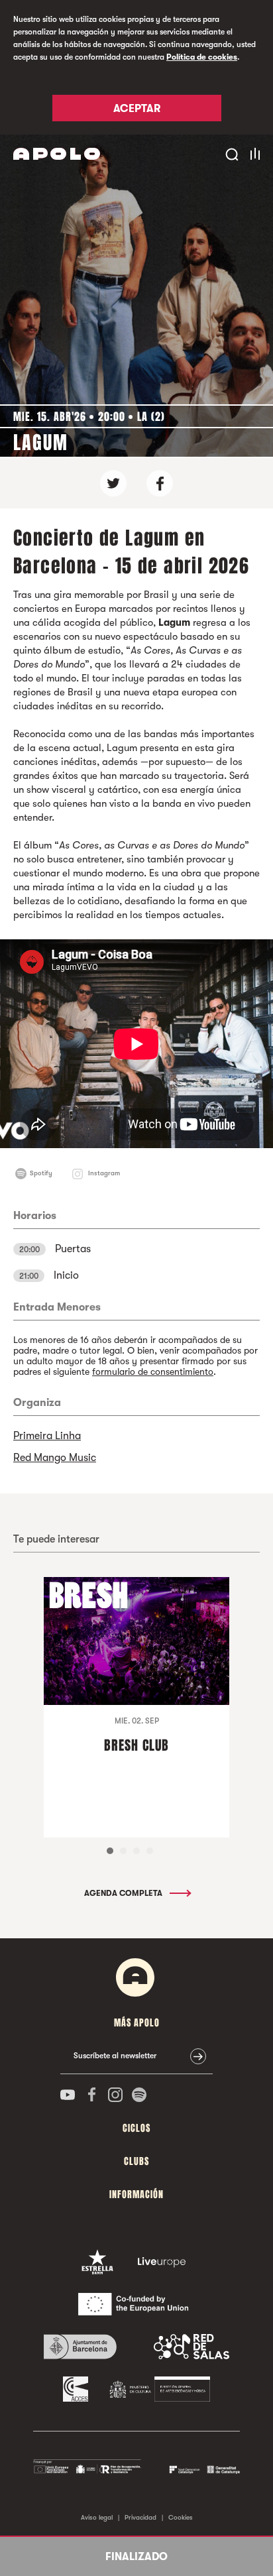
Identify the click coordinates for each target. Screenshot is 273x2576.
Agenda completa (124, 1893)
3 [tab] (136, 1851)
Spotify (41, 1173)
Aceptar (137, 109)
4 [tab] (150, 1851)
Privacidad (140, 2517)
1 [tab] (110, 1851)
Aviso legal (97, 2517)
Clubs (136, 2161)
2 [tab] (123, 1851)
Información (136, 2195)
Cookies (181, 2517)
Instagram (104, 1173)
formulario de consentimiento (153, 1372)
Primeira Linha (47, 1436)
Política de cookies (202, 57)
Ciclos (136, 2128)
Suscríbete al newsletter (115, 2056)
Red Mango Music (55, 1458)
